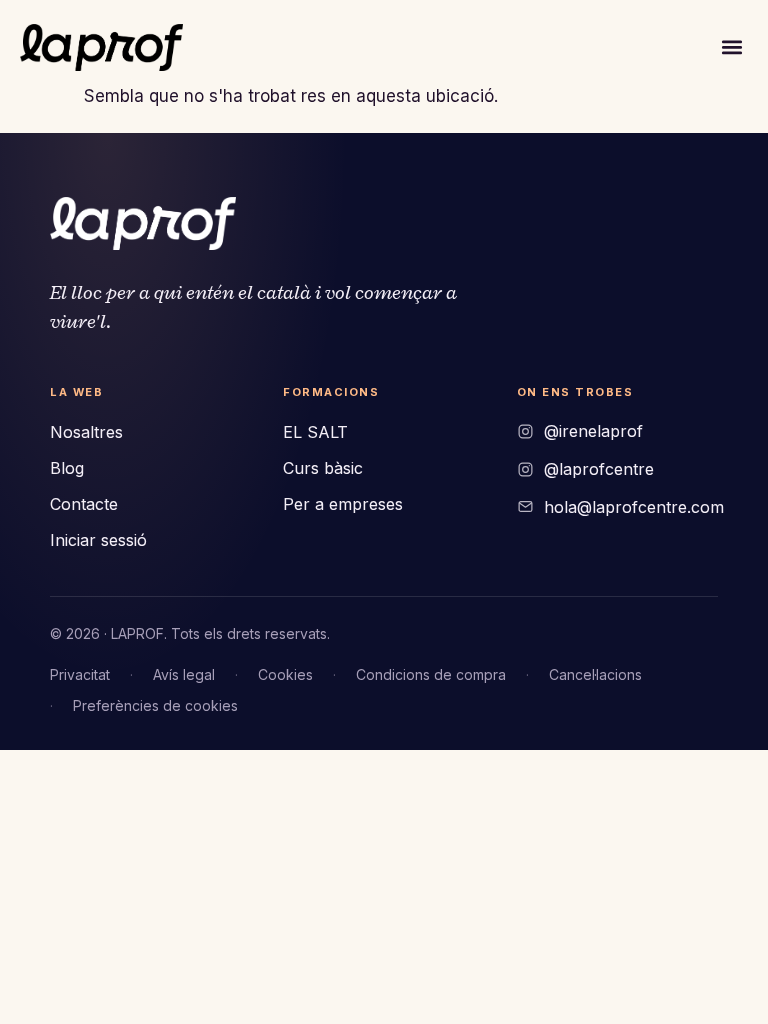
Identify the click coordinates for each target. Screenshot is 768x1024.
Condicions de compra (431, 674)
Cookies (285, 674)
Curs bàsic (323, 468)
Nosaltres (86, 432)
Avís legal (184, 674)
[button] (731, 47)
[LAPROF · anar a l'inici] (143, 223)
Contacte (84, 504)
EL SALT (315, 432)
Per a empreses (343, 504)
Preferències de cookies (155, 705)
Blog (67, 468)
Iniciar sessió (98, 540)
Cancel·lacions (595, 674)
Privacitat (80, 674)
